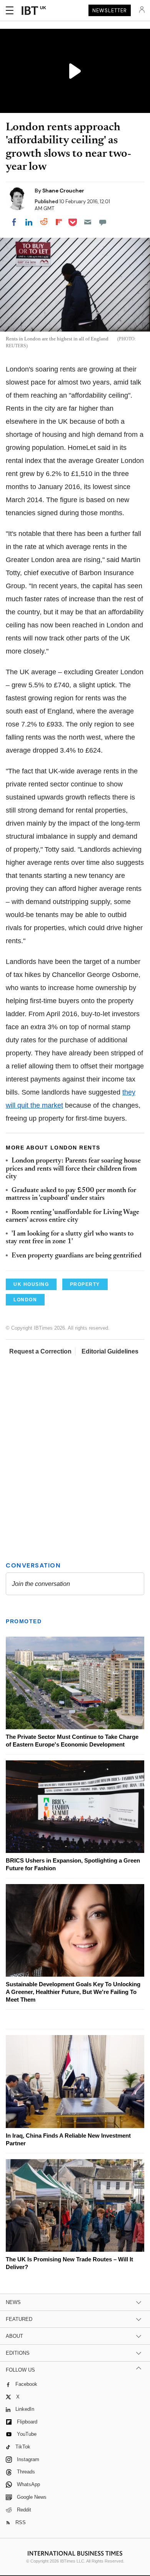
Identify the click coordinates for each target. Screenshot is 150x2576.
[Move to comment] (103, 222)
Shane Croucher (63, 191)
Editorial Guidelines (110, 1351)
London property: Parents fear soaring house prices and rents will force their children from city (73, 1169)
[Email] (88, 222)
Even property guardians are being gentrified (77, 1256)
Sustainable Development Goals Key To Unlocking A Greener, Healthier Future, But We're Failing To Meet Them (73, 1992)
